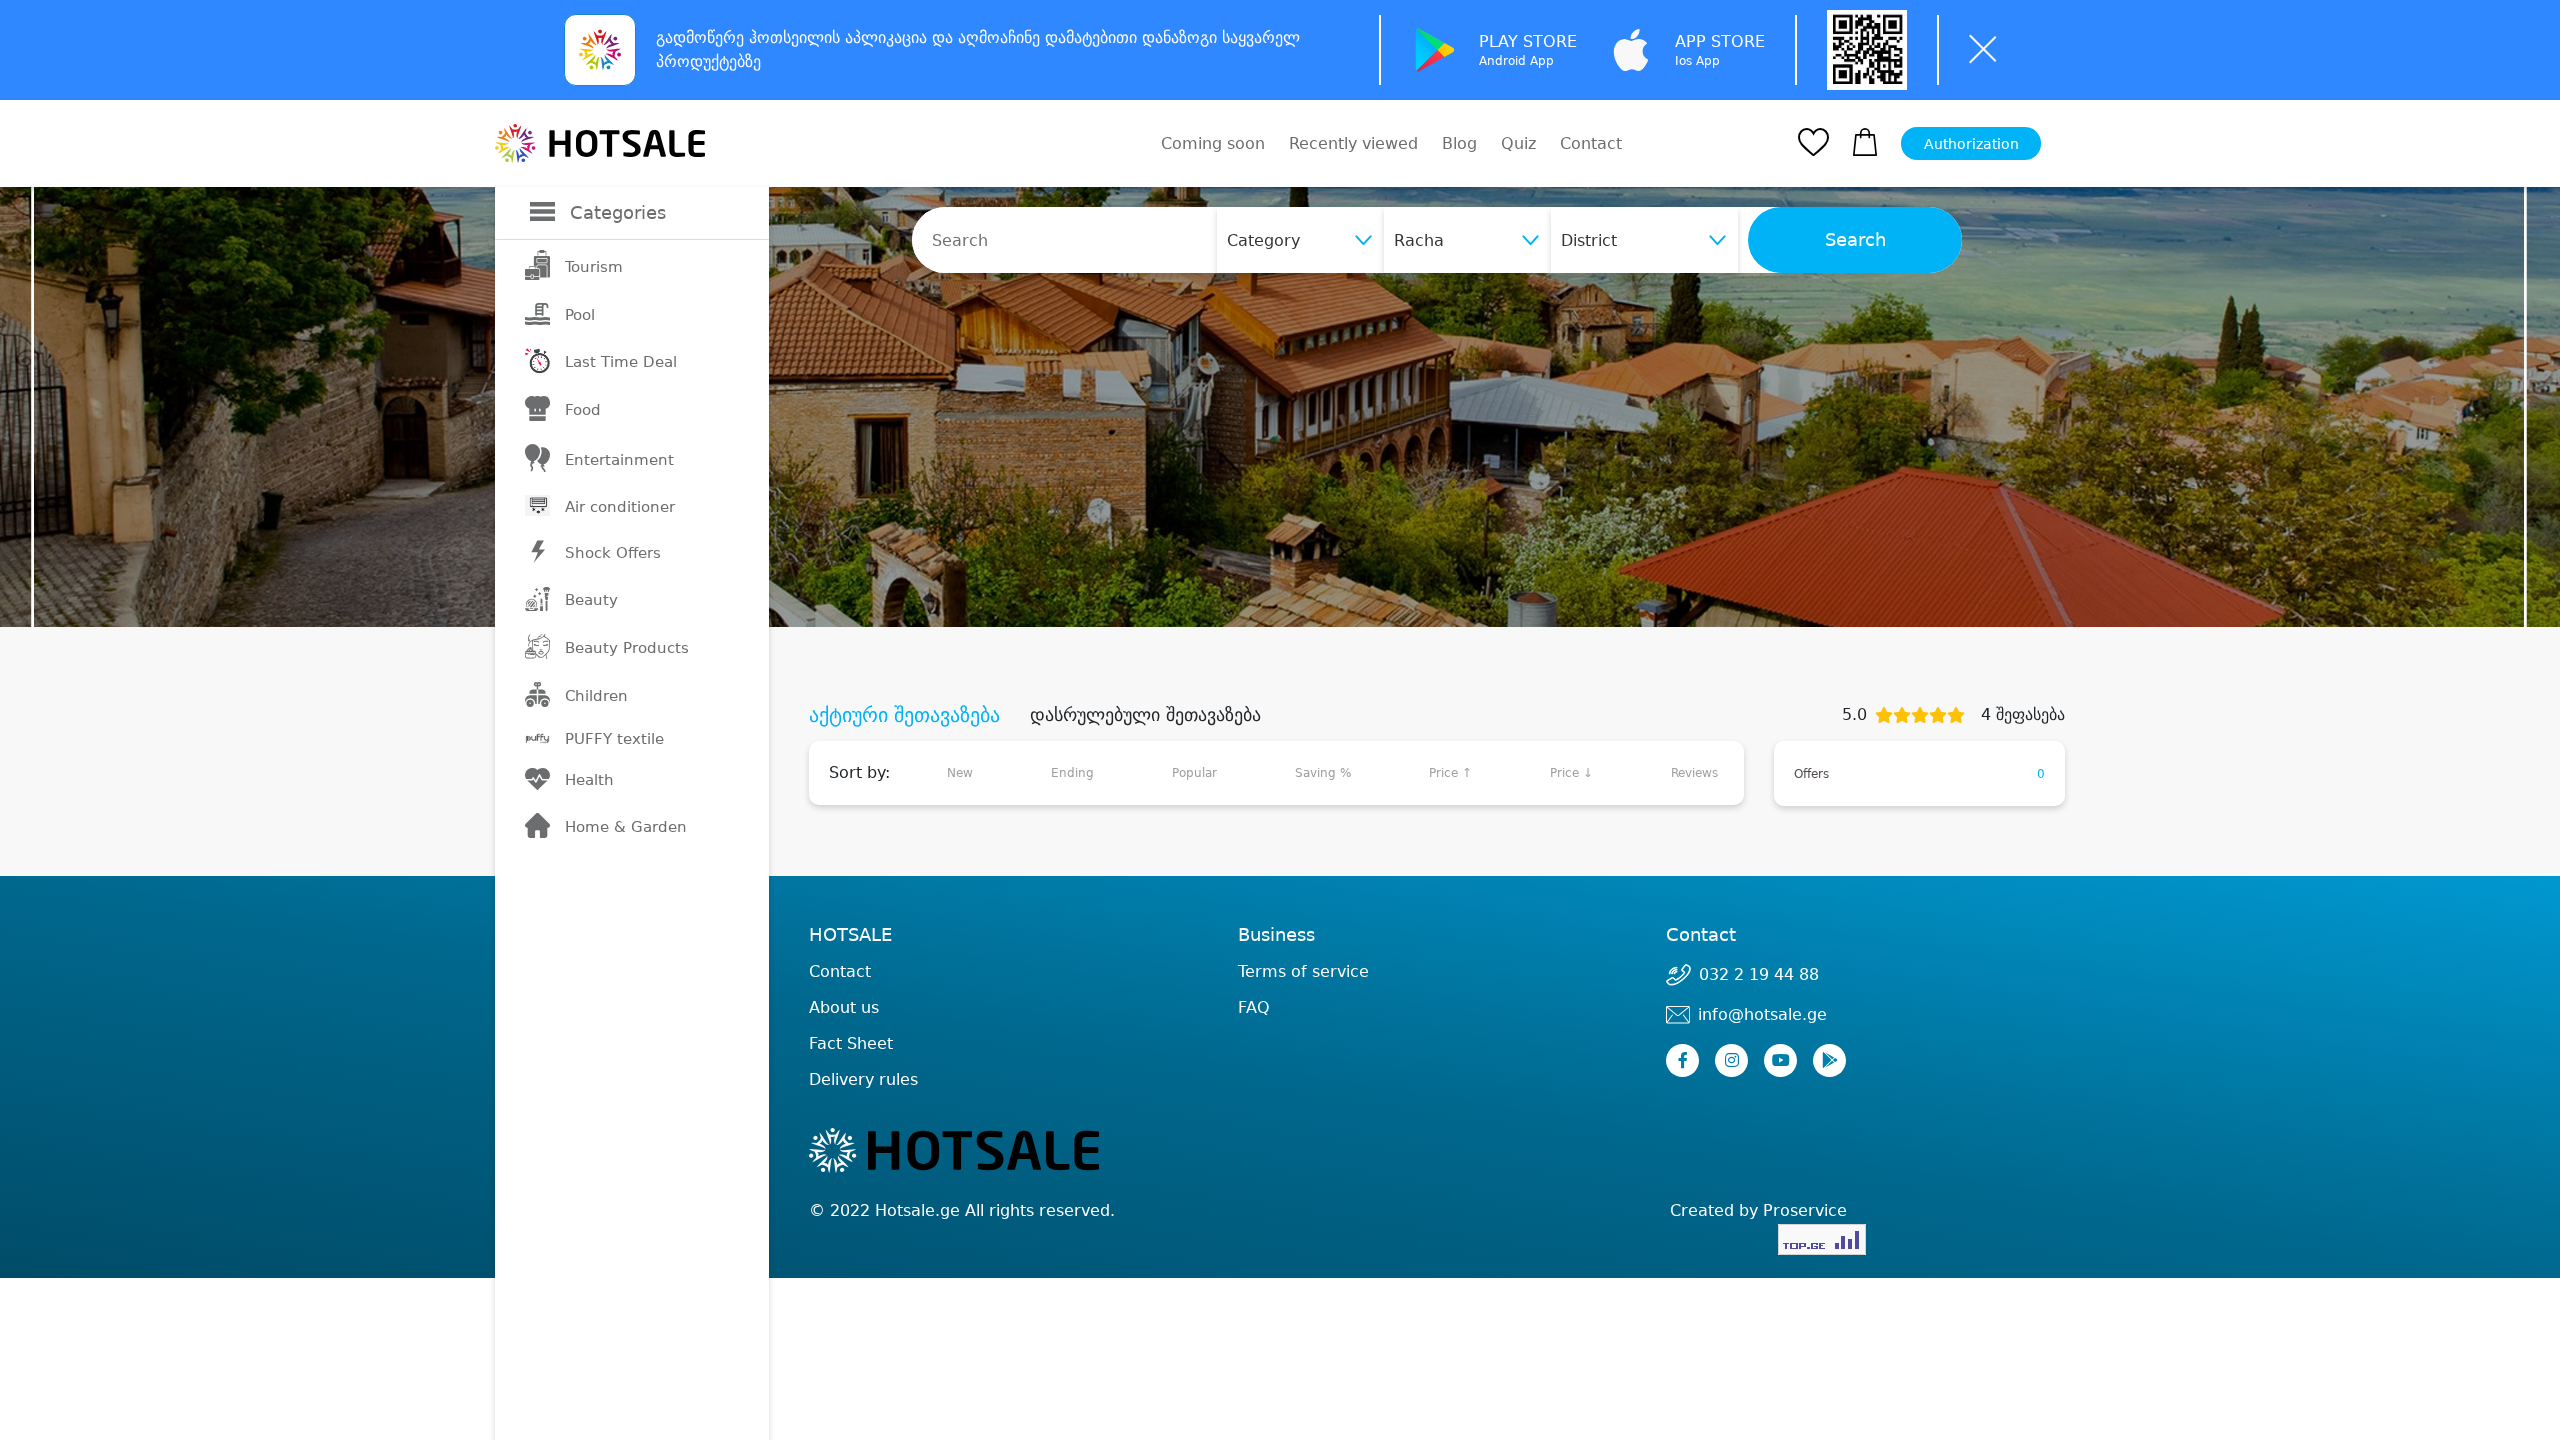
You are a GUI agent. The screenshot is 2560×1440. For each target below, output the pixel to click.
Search (1855, 240)
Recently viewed (1353, 143)
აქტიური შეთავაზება (904, 715)
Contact (1591, 144)
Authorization (1971, 144)
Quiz (1518, 143)
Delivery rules (863, 1079)
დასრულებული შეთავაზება (1145, 715)
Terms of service (1303, 971)
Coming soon (1213, 143)
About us (844, 1007)
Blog (1459, 143)
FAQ (1254, 1007)
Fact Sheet (851, 1043)
